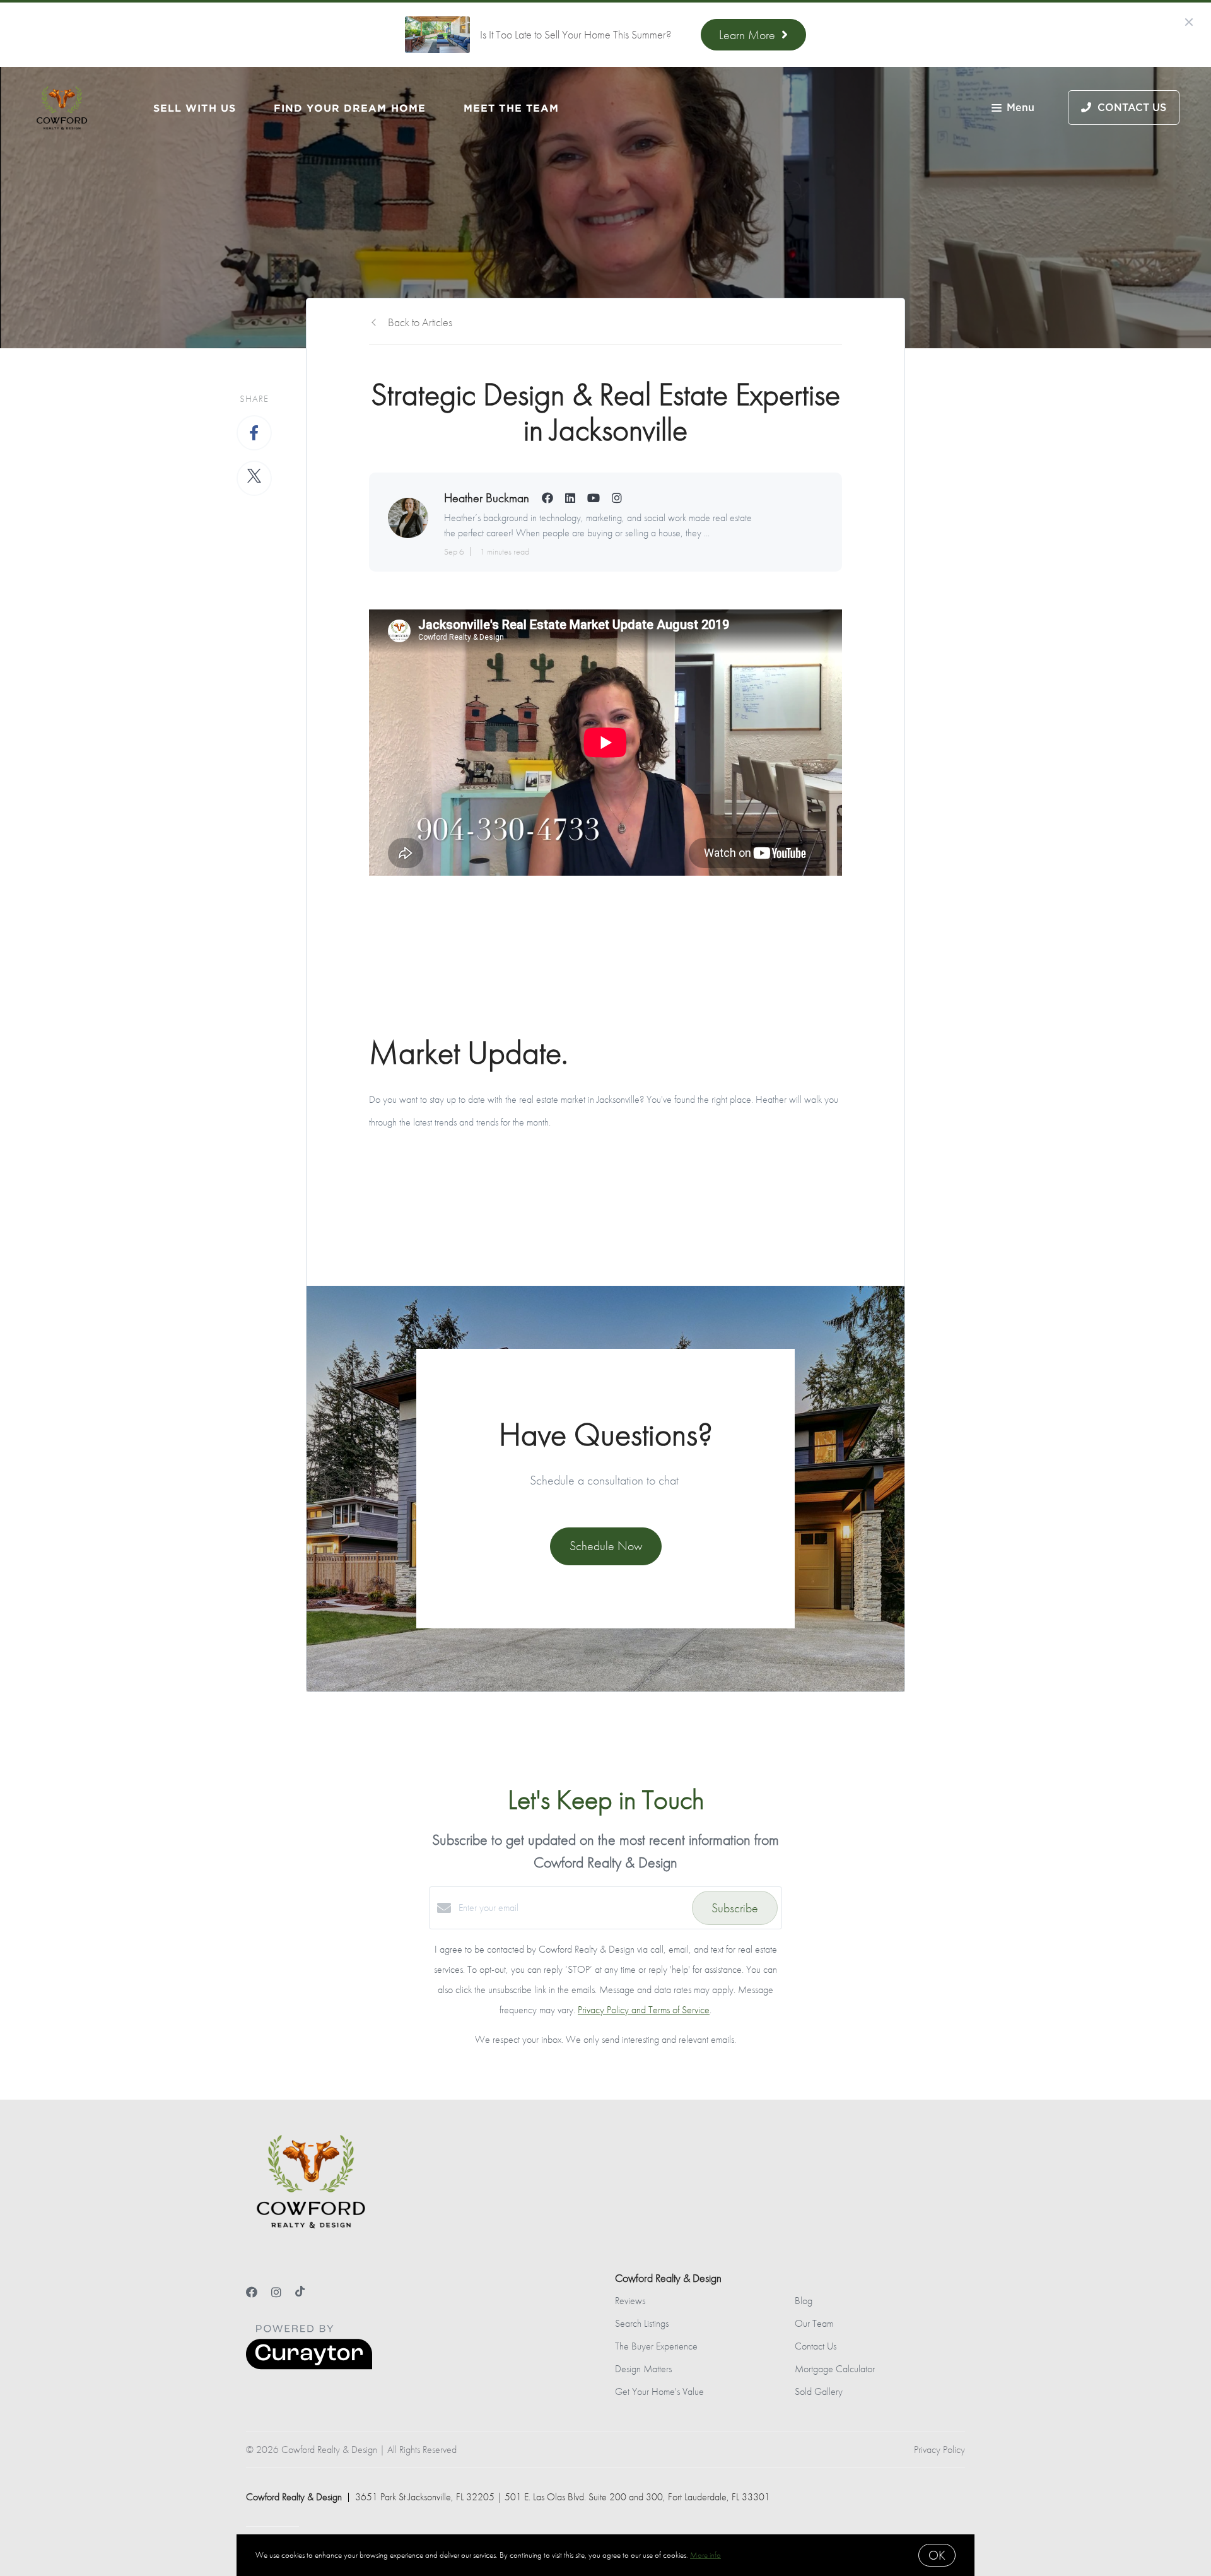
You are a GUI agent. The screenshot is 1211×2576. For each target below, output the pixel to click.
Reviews (630, 2301)
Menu (1021, 108)
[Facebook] (252, 2292)
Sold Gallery (819, 2391)
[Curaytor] (309, 2366)
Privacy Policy (939, 2450)
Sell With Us (195, 108)
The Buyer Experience (656, 2346)
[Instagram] (276, 2292)
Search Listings (642, 2323)
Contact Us (816, 2346)
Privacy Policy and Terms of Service (644, 2010)
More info (705, 2555)
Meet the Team (511, 108)
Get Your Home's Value (659, 2391)
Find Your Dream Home (350, 108)
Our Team (814, 2323)
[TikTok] (300, 2292)
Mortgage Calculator (835, 2369)
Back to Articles (420, 322)
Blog (804, 2301)
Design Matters (643, 2369)
